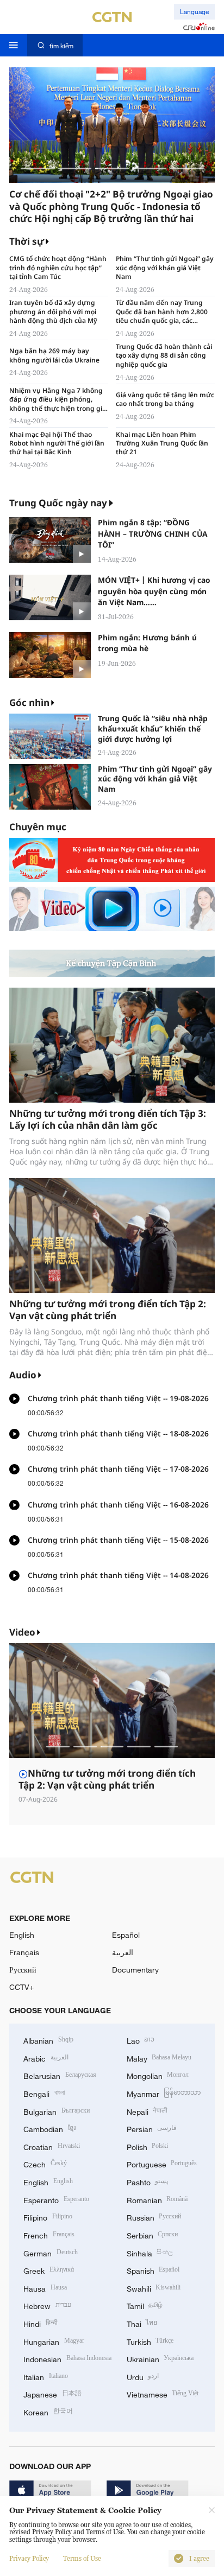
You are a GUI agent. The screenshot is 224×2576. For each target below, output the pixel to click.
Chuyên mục (38, 827)
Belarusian (60, 2075)
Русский (23, 1970)
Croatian (52, 2146)
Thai (142, 2323)
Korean (48, 2411)
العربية (123, 1952)
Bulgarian (57, 2111)
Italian (46, 2376)
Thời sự (27, 241)
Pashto (148, 2181)
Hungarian (54, 2341)
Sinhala (150, 2252)
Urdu (143, 2376)
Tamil (145, 2305)
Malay (159, 2057)
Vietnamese (163, 2393)
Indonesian (67, 2358)
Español (126, 1935)
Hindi (41, 2323)
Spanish (153, 2270)
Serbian (153, 2234)
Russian (154, 2216)
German (51, 2252)
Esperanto (56, 2199)
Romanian (157, 2199)
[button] (38, 168)
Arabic (46, 2057)
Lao (141, 2040)
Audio (23, 1375)
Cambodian (49, 2128)
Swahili (154, 2288)
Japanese (52, 2393)
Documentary (135, 1970)
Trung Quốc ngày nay (58, 503)
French (49, 2234)
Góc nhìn (29, 702)
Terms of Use (82, 2559)
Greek (49, 2270)
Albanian (48, 2040)
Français (24, 1952)
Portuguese (162, 2163)
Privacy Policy (29, 2559)
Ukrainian (160, 2358)
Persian (152, 2128)
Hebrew (47, 2305)
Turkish (150, 2341)
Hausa (45, 2288)
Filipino (48, 2216)
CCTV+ (21, 1987)
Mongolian (158, 2075)
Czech (45, 2163)
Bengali (44, 2093)
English (22, 1935)
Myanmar (164, 2093)
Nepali (147, 2111)
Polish (148, 2146)
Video (22, 1632)
